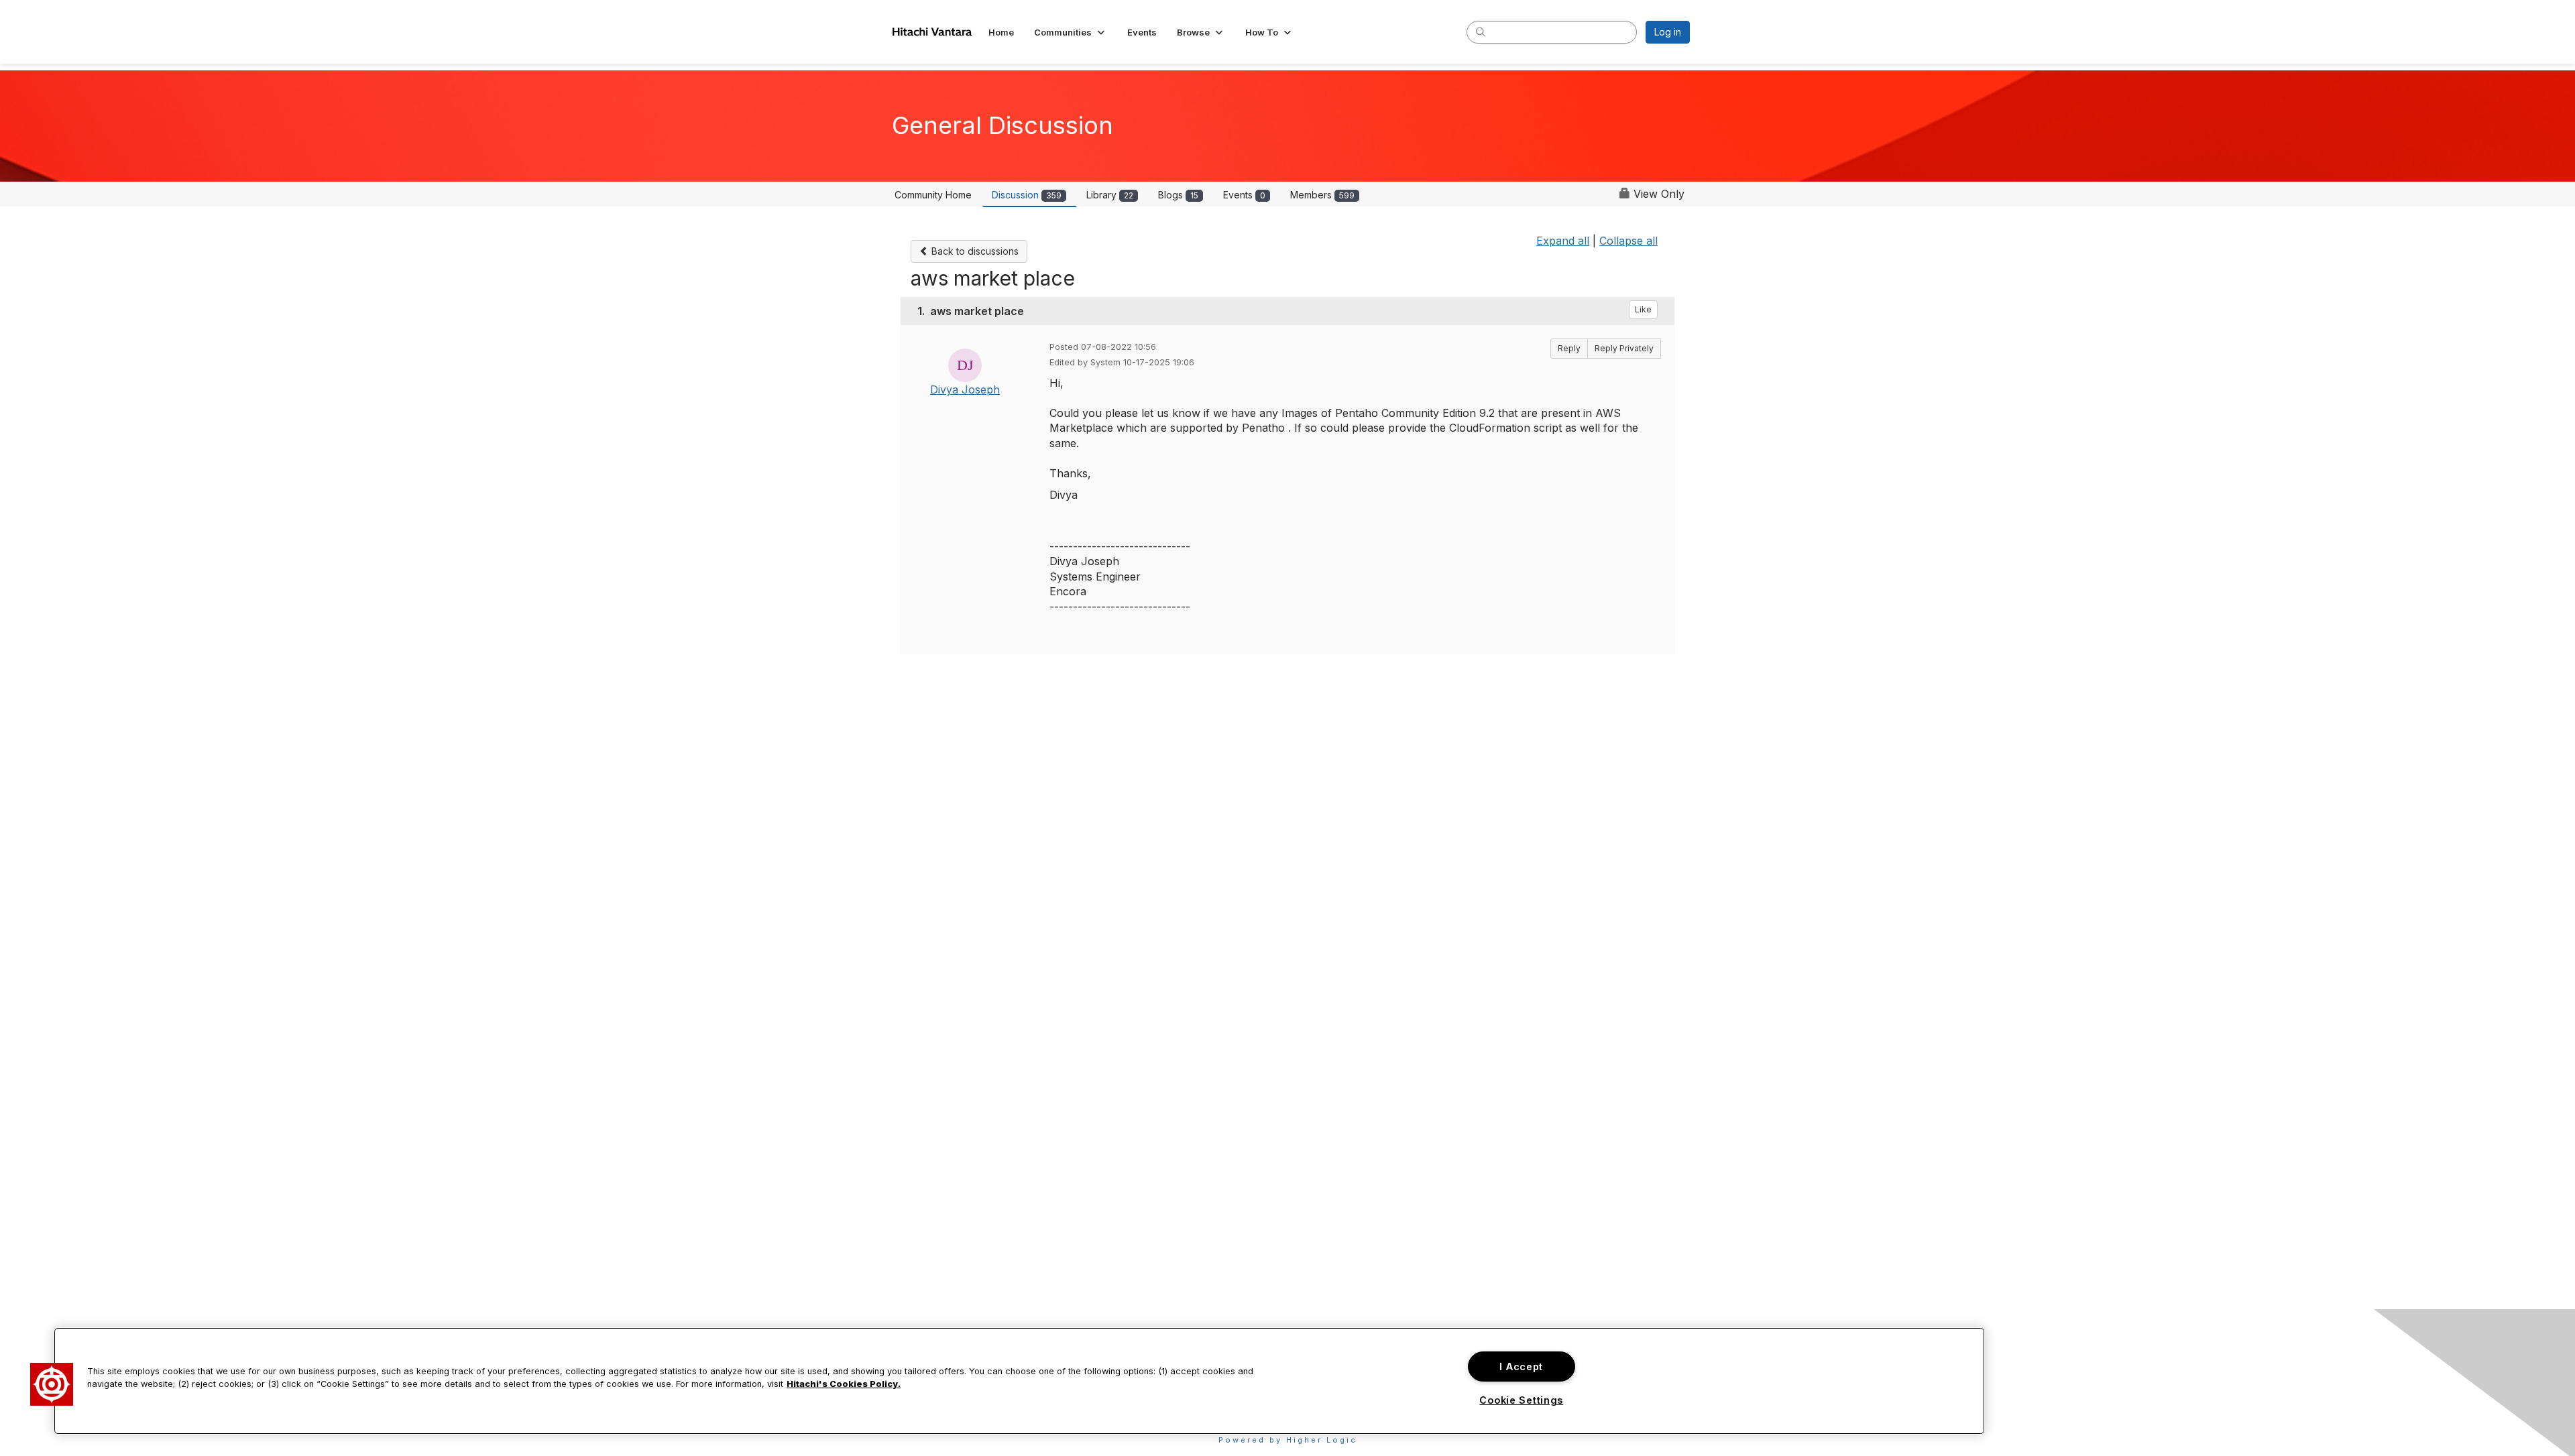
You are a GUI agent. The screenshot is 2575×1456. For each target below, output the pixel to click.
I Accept (1521, 1367)
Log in (1668, 32)
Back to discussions (974, 251)
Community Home (933, 195)
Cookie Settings (1521, 1400)
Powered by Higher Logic (1288, 1440)
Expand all (1563, 241)
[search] (1481, 32)
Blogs (1178, 195)
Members (1322, 195)
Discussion (1027, 195)
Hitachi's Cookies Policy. (844, 1384)
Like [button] (1643, 309)
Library (1110, 195)
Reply (1569, 348)
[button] (1071, 32)
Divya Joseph (965, 389)
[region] (1019, 1381)
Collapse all (1628, 241)
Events (1244, 195)
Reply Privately (1624, 348)
